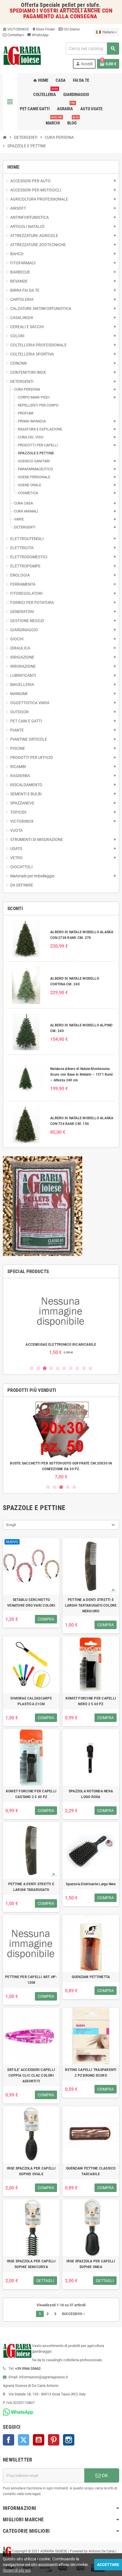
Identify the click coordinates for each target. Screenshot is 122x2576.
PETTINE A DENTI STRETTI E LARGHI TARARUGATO (31, 1887)
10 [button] (90, 1368)
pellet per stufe (80, 5)
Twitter (24, 2440)
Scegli (11, 1525)
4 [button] (51, 1368)
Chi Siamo (71, 29)
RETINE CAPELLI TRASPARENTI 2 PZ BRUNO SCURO (91, 2073)
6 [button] (64, 1368)
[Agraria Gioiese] (22, 55)
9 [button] (84, 1368)
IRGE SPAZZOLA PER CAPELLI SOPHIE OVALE (31, 2171)
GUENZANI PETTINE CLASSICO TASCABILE (91, 2171)
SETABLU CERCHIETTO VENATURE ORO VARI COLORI (31, 1603)
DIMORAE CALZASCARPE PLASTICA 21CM (31, 1701)
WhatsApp (38, 35)
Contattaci (15, 35)
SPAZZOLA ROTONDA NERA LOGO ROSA (91, 1794)
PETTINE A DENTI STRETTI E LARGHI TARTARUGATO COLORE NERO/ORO (91, 1605)
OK (104, 2475)
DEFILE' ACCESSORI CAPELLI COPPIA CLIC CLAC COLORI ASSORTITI (31, 2075)
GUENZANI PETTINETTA (91, 1977)
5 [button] (58, 1368)
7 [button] (71, 1368)
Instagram (69, 2440)
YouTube (39, 2440)
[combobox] (92, 49)
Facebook (9, 2440)
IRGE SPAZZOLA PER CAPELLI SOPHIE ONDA (91, 2264)
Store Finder (44, 29)
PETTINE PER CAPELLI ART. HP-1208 (31, 1980)
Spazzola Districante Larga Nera (91, 1884)
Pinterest (54, 2440)
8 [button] (77, 1368)
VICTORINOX (16, 29)
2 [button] (38, 1368)
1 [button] (32, 1368)
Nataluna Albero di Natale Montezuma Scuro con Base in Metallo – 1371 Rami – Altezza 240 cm (81, 1074)
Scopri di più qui (17, 2570)
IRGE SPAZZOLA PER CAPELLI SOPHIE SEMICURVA (31, 2264)
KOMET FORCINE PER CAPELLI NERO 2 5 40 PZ (91, 1701)
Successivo (74, 2314)
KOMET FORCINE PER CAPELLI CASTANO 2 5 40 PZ (31, 1794)
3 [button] (45, 1368)
